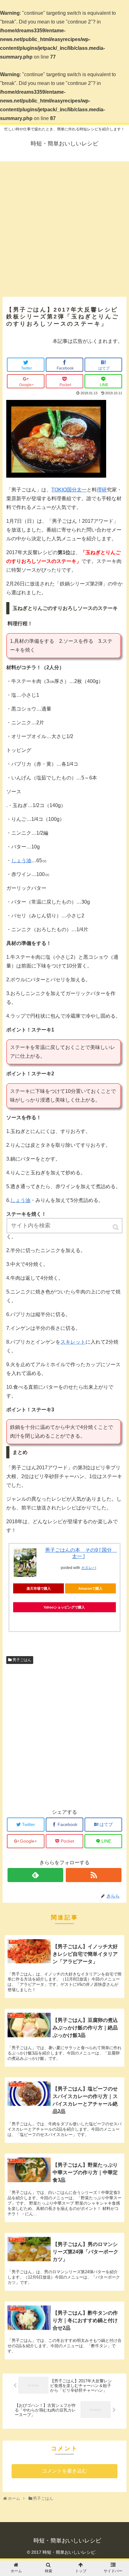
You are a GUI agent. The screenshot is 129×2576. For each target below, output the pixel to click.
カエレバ (89, 1568)
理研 (102, 490)
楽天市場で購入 (39, 1588)
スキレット (73, 1342)
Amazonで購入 (90, 1588)
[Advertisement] (64, 226)
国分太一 (77, 490)
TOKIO (59, 490)
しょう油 (21, 860)
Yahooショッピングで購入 (64, 1607)
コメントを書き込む (64, 2471)
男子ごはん (22, 1660)
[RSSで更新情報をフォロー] (94, 1875)
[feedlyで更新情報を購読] (36, 1875)
